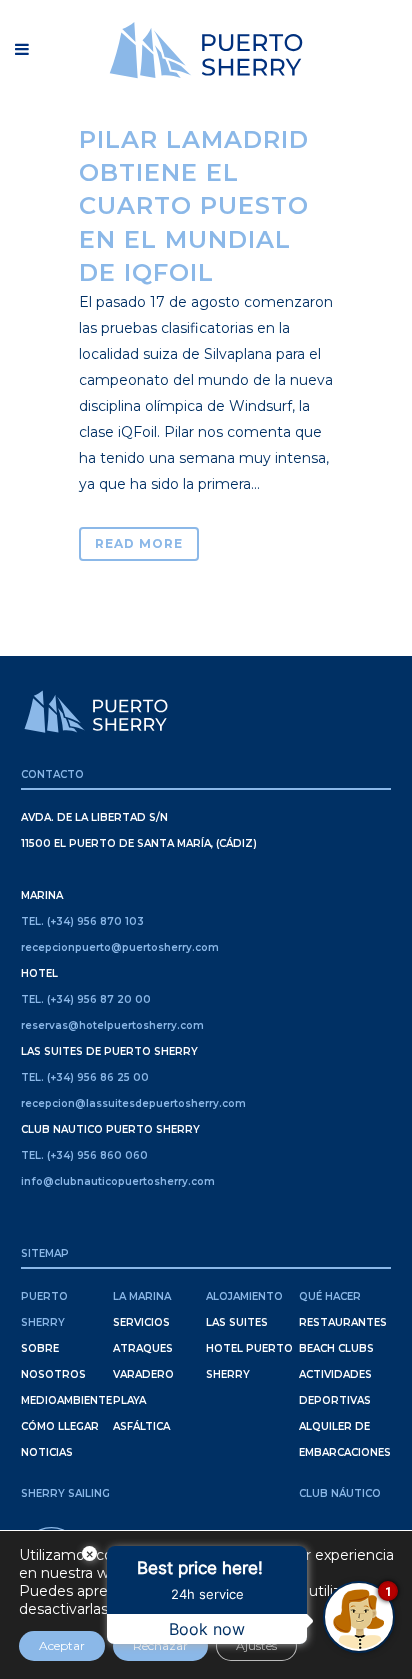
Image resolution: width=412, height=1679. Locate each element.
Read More (139, 543)
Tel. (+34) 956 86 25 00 (85, 1077)
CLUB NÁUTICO (340, 1493)
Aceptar (62, 1645)
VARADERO (143, 1374)
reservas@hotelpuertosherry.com (112, 1025)
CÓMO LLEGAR (60, 1426)
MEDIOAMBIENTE (66, 1400)
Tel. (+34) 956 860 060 (84, 1155)
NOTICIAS (47, 1452)
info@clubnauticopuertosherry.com (118, 1181)
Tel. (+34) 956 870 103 (82, 921)
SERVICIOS (141, 1322)
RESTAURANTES (343, 1322)
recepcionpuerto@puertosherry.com (120, 947)
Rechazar (160, 1645)
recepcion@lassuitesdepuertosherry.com (133, 1103)
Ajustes (256, 1645)
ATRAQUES (143, 1348)
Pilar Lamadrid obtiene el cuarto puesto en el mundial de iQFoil (194, 206)
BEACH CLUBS (336, 1348)
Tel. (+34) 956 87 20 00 (86, 999)
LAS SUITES (237, 1322)
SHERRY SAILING (65, 1493)
